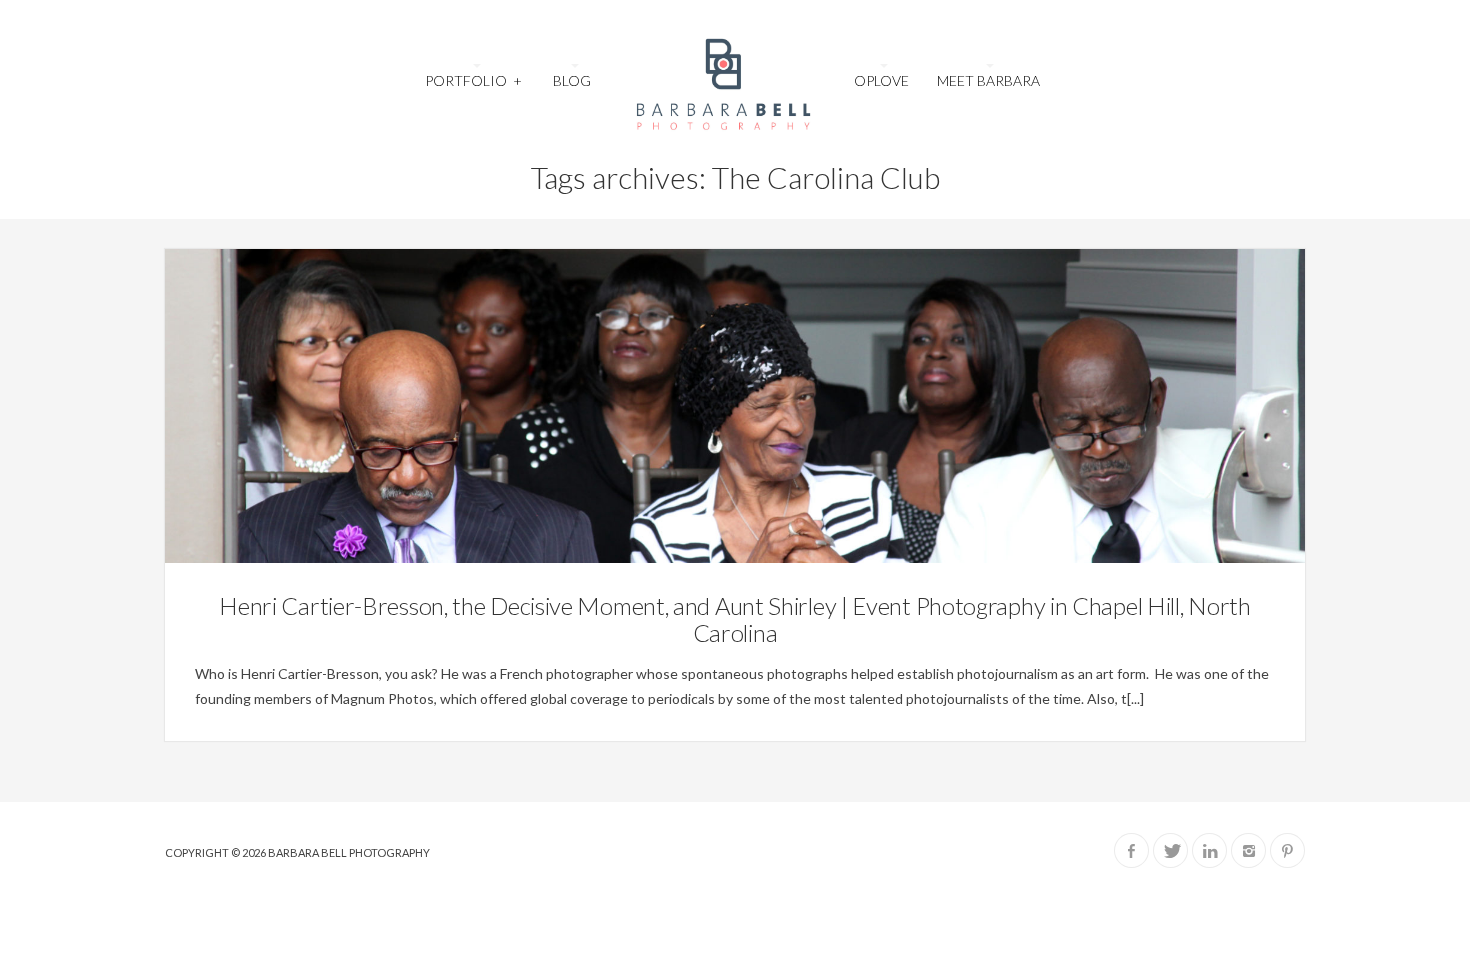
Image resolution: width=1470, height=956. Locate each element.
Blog (572, 80)
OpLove (881, 80)
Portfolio (473, 80)
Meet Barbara (988, 80)
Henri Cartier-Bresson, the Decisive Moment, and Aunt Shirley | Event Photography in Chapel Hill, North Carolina (734, 618)
